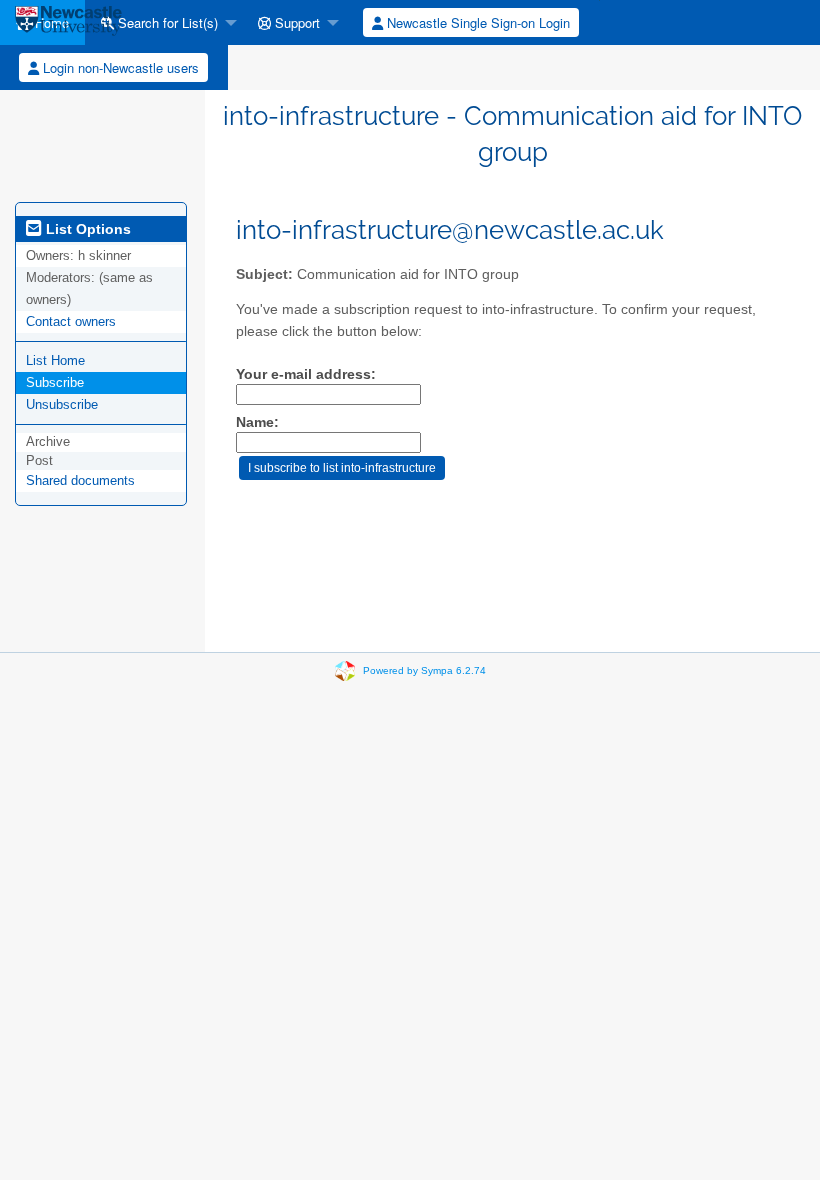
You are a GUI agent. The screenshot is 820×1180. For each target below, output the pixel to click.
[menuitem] (163, 22)
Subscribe (55, 382)
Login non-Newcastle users (119, 67)
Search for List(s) (166, 22)
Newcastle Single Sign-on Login (476, 22)
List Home (55, 360)
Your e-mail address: (306, 374)
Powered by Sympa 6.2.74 (424, 670)
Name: (257, 422)
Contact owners (71, 321)
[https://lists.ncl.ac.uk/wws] (68, 22)
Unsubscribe (62, 404)
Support (295, 22)
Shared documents (80, 480)
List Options (86, 229)
